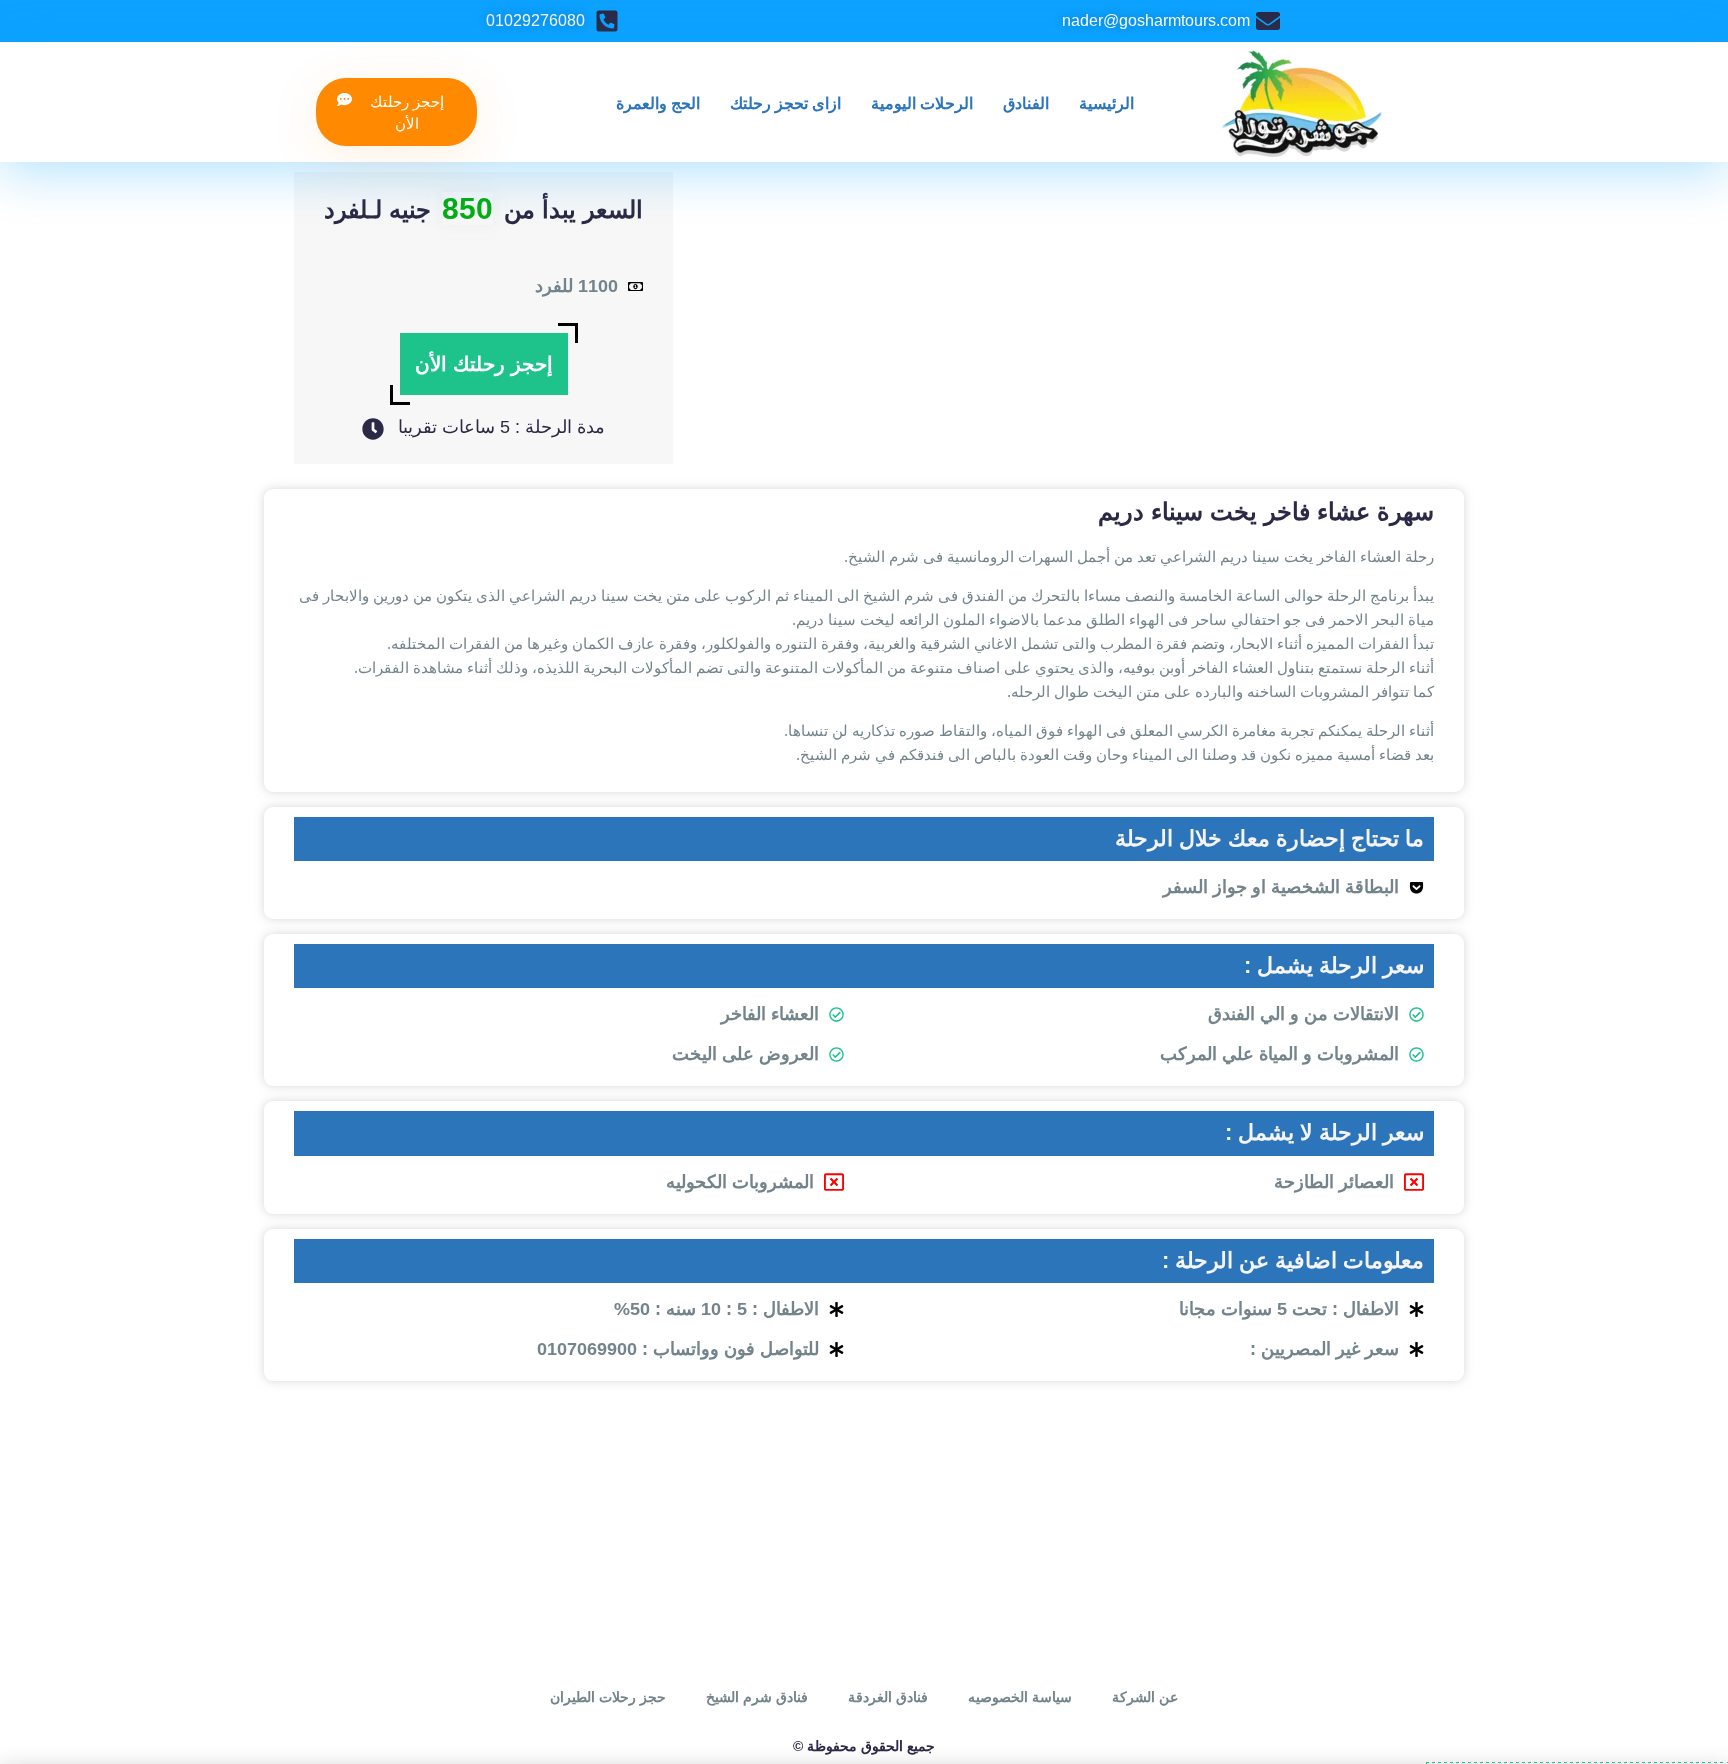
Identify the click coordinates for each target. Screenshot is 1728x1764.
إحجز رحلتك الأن (484, 364)
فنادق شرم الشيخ (757, 1697)
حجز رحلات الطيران (608, 1697)
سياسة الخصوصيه (1020, 1697)
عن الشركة (1145, 1697)
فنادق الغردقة (888, 1697)
